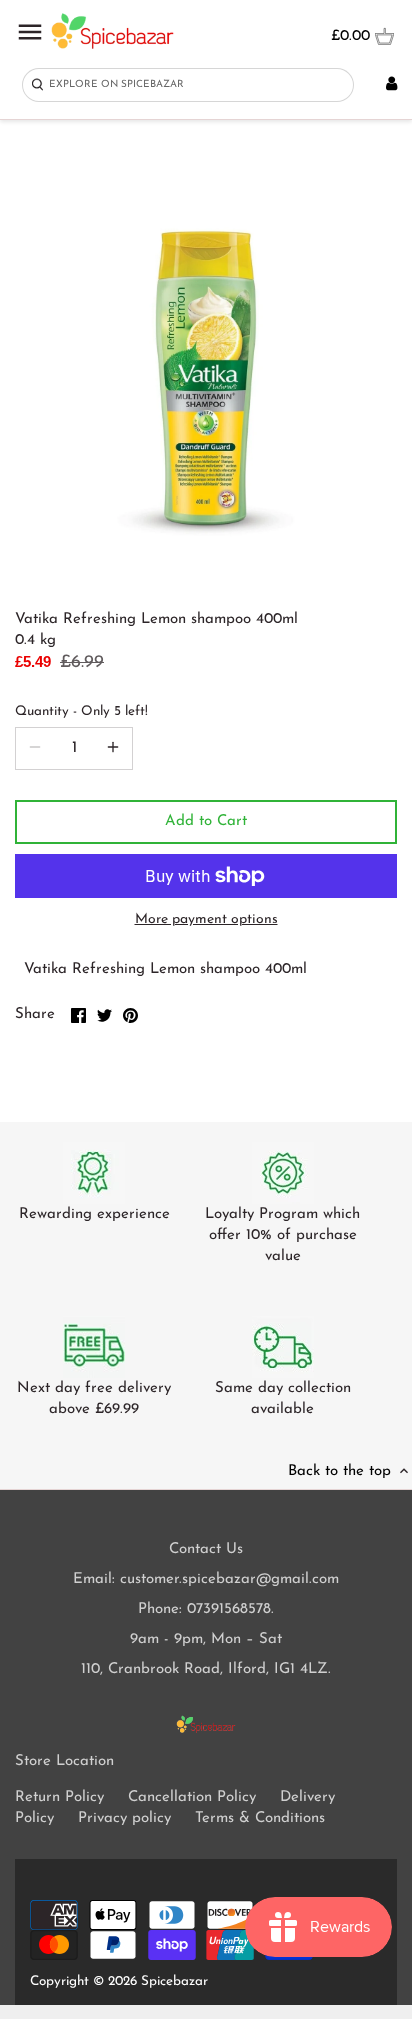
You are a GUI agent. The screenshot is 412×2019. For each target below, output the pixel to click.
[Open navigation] (30, 32)
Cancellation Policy (192, 1797)
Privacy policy (124, 1818)
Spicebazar (174, 1981)
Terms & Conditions (260, 1818)
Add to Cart (206, 821)
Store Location (64, 1761)
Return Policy (59, 1797)
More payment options (206, 919)
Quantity (81, 711)
